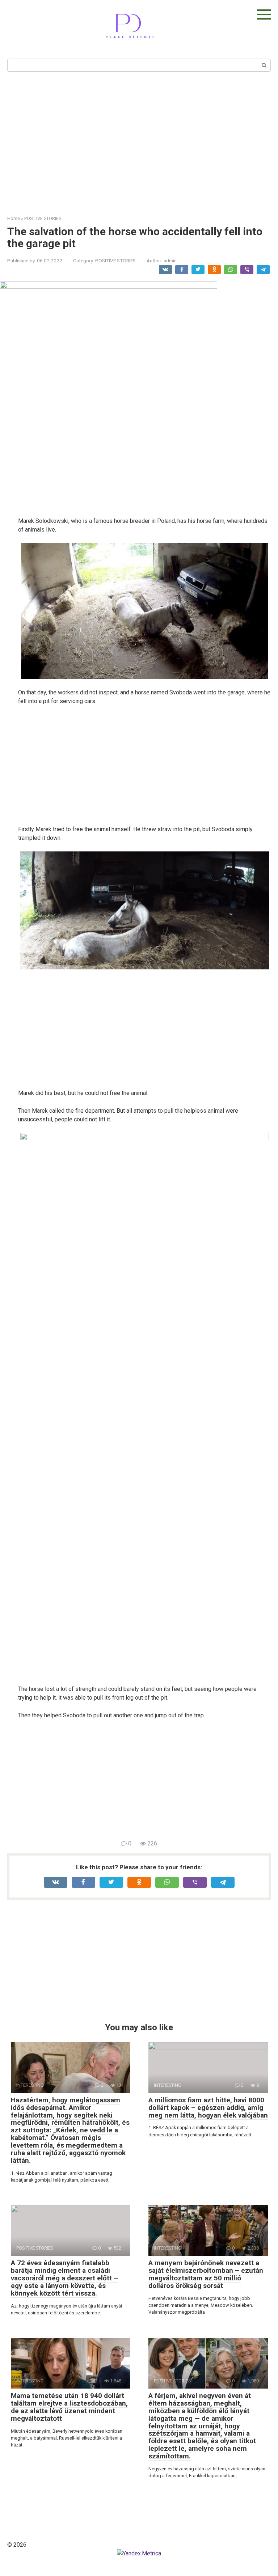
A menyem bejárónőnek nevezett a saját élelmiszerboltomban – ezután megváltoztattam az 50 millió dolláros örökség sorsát (206, 2274)
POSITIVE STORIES (115, 261)
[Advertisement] (139, 143)
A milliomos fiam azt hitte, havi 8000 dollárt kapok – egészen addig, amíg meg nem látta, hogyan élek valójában (208, 2108)
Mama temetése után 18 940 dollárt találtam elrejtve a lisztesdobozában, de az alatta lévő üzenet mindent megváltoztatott (69, 2407)
